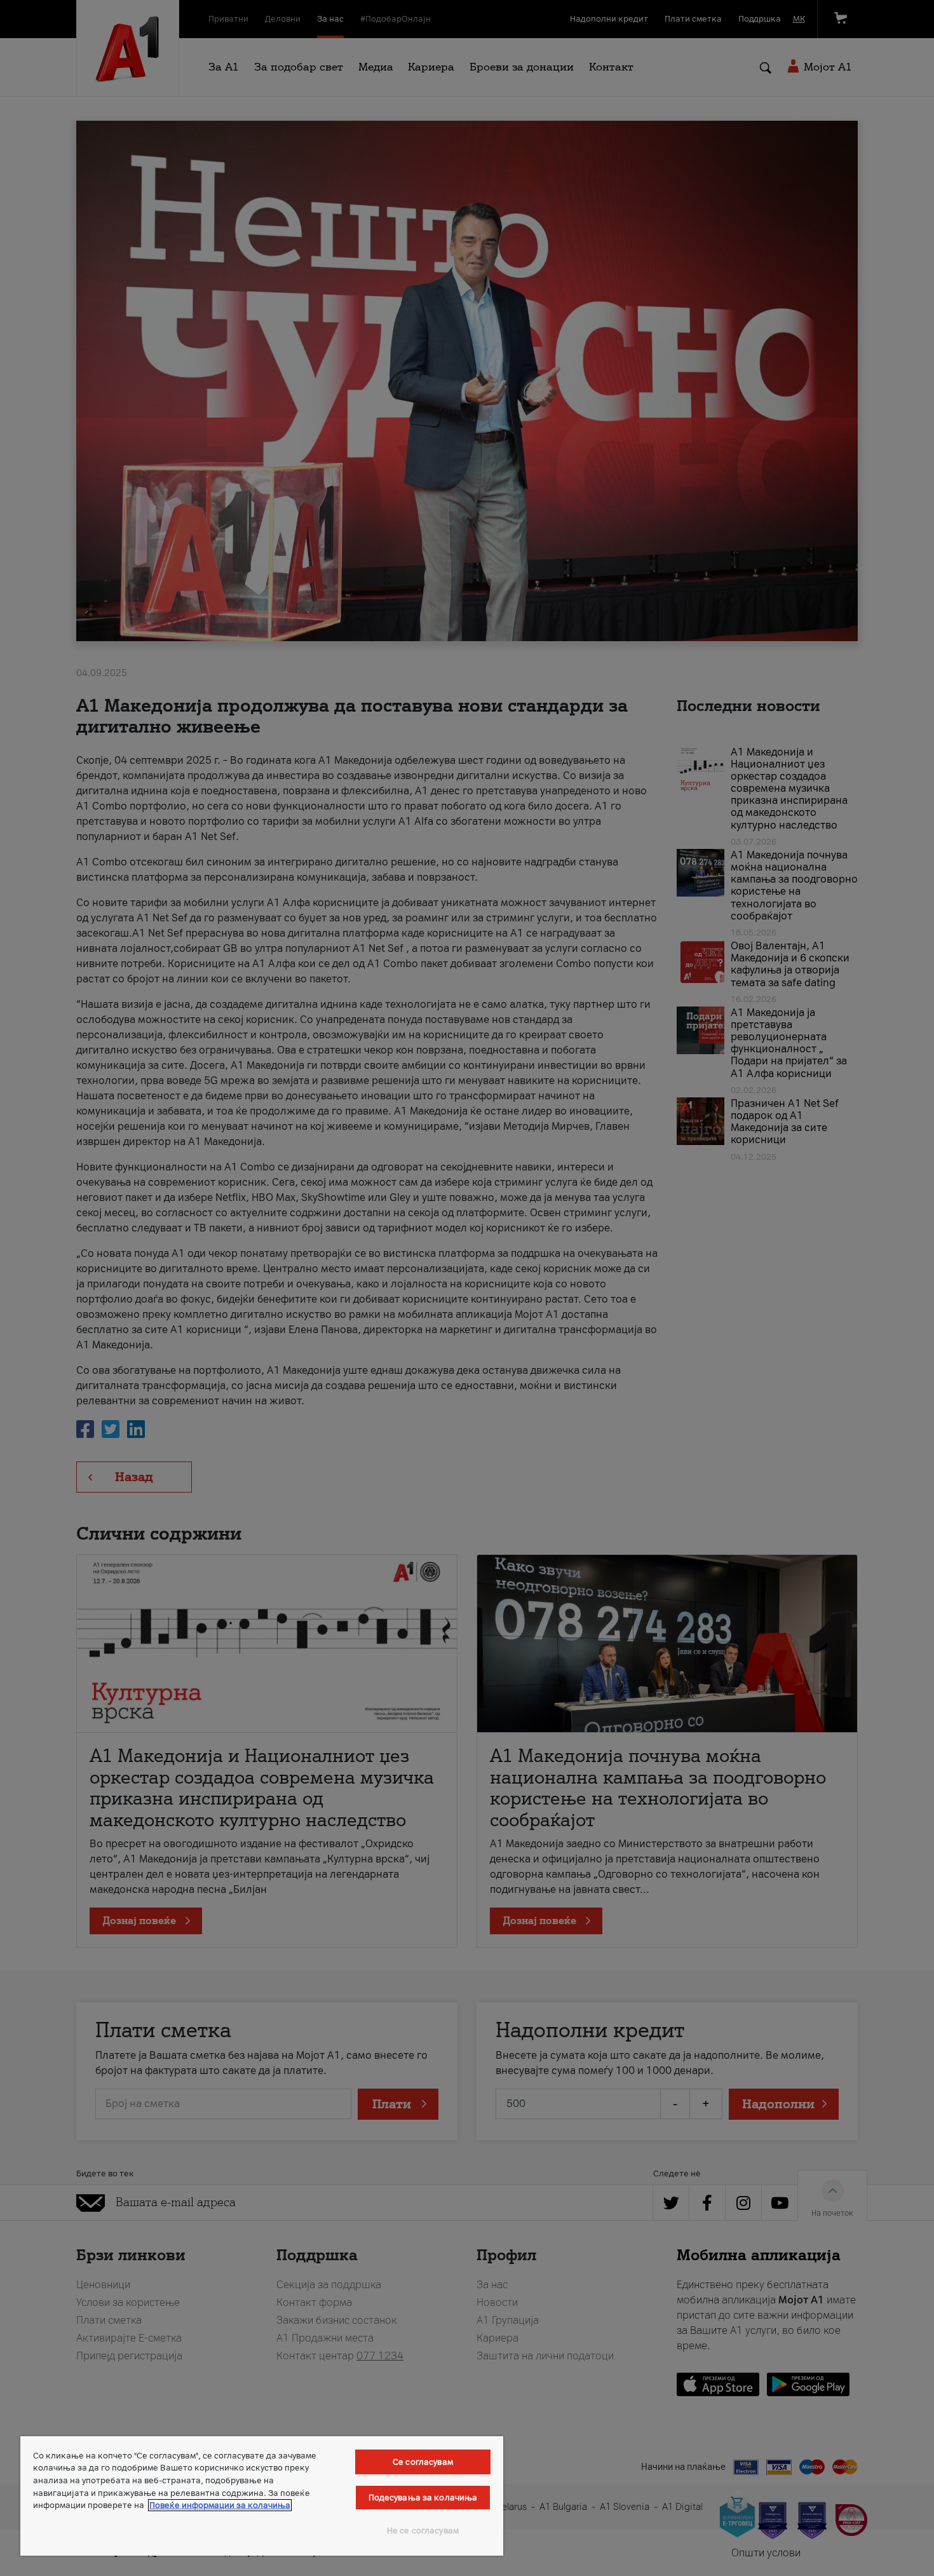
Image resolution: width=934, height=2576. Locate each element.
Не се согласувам (423, 2531)
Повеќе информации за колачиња (220, 2505)
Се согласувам (423, 2462)
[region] (262, 2496)
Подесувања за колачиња (423, 2498)
